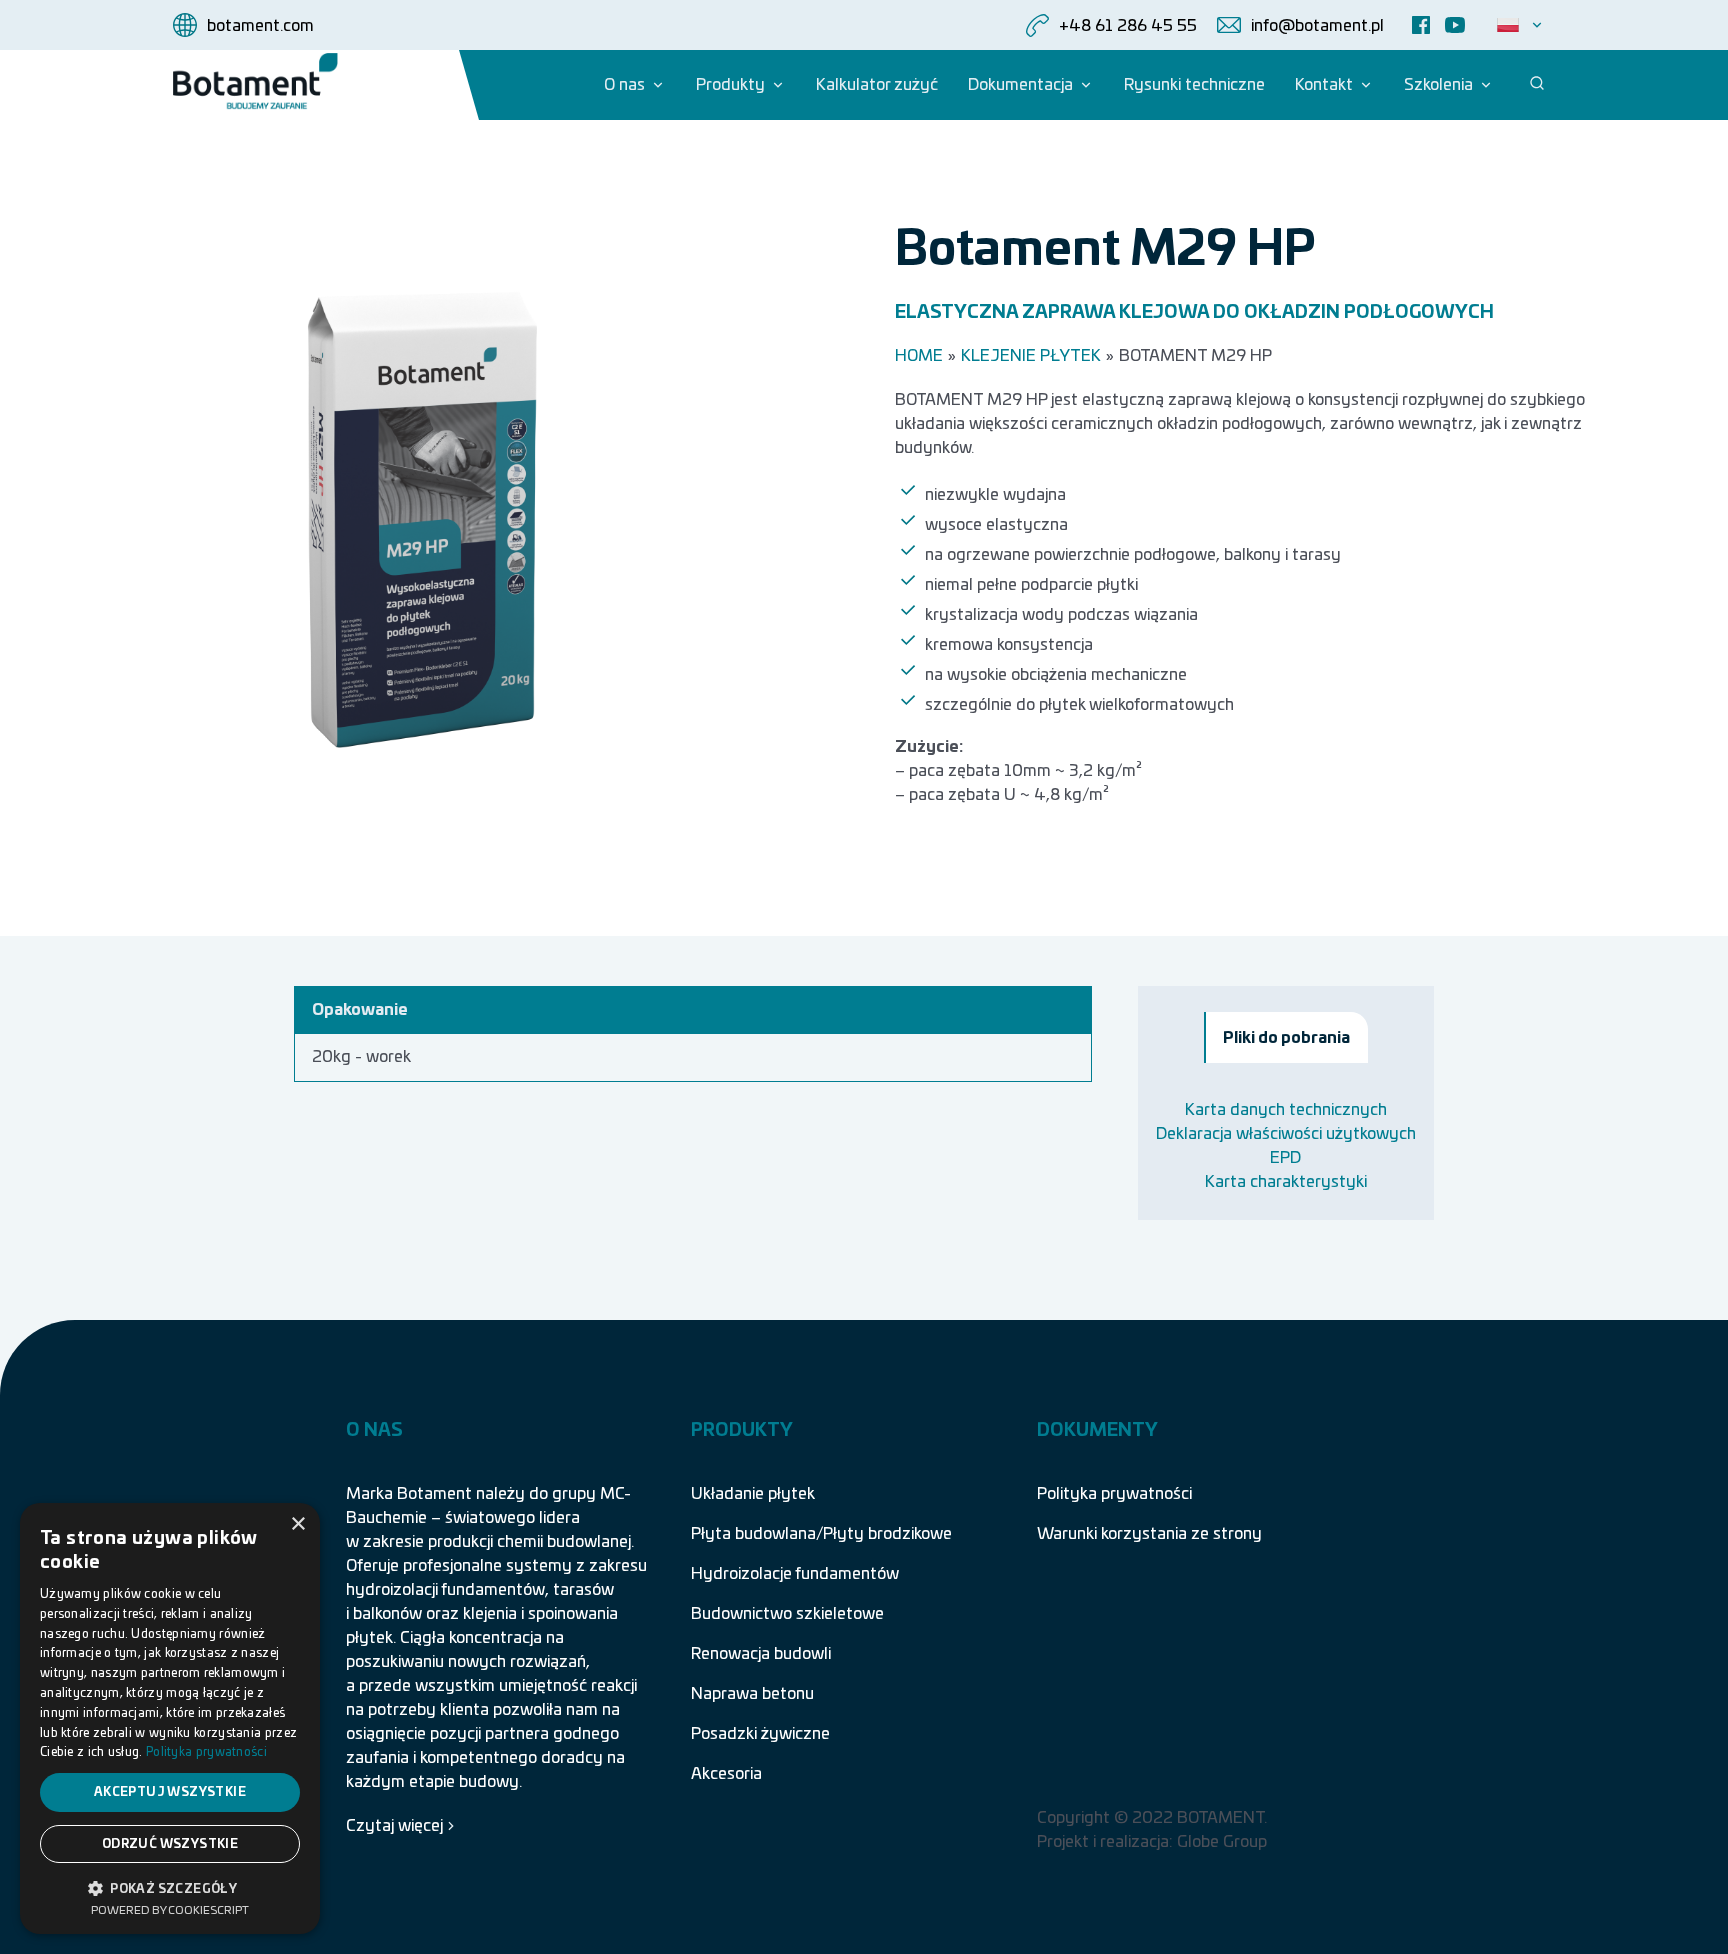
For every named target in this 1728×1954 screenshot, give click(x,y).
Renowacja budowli (761, 1654)
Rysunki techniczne (1194, 85)
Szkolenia (1438, 85)
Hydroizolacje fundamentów (795, 1574)
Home (919, 356)
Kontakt (1324, 85)
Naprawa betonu (752, 1694)
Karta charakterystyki (1286, 1182)
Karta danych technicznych (1286, 1110)
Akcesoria (726, 1774)
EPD (1285, 1158)
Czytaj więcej (394, 1826)
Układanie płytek (753, 1494)
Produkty (730, 85)
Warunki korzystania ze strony (1149, 1534)
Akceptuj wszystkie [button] (170, 1792)
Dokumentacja (1020, 85)
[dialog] (170, 1718)
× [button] (297, 1524)
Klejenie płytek (1031, 356)
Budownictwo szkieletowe (787, 1614)
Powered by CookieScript (170, 1910)
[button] (170, 1887)
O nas (624, 85)
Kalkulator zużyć (877, 85)
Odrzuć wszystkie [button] (170, 1844)
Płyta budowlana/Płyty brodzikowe (821, 1534)
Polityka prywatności (1114, 1494)
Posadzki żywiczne (760, 1734)
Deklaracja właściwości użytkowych (1286, 1134)
